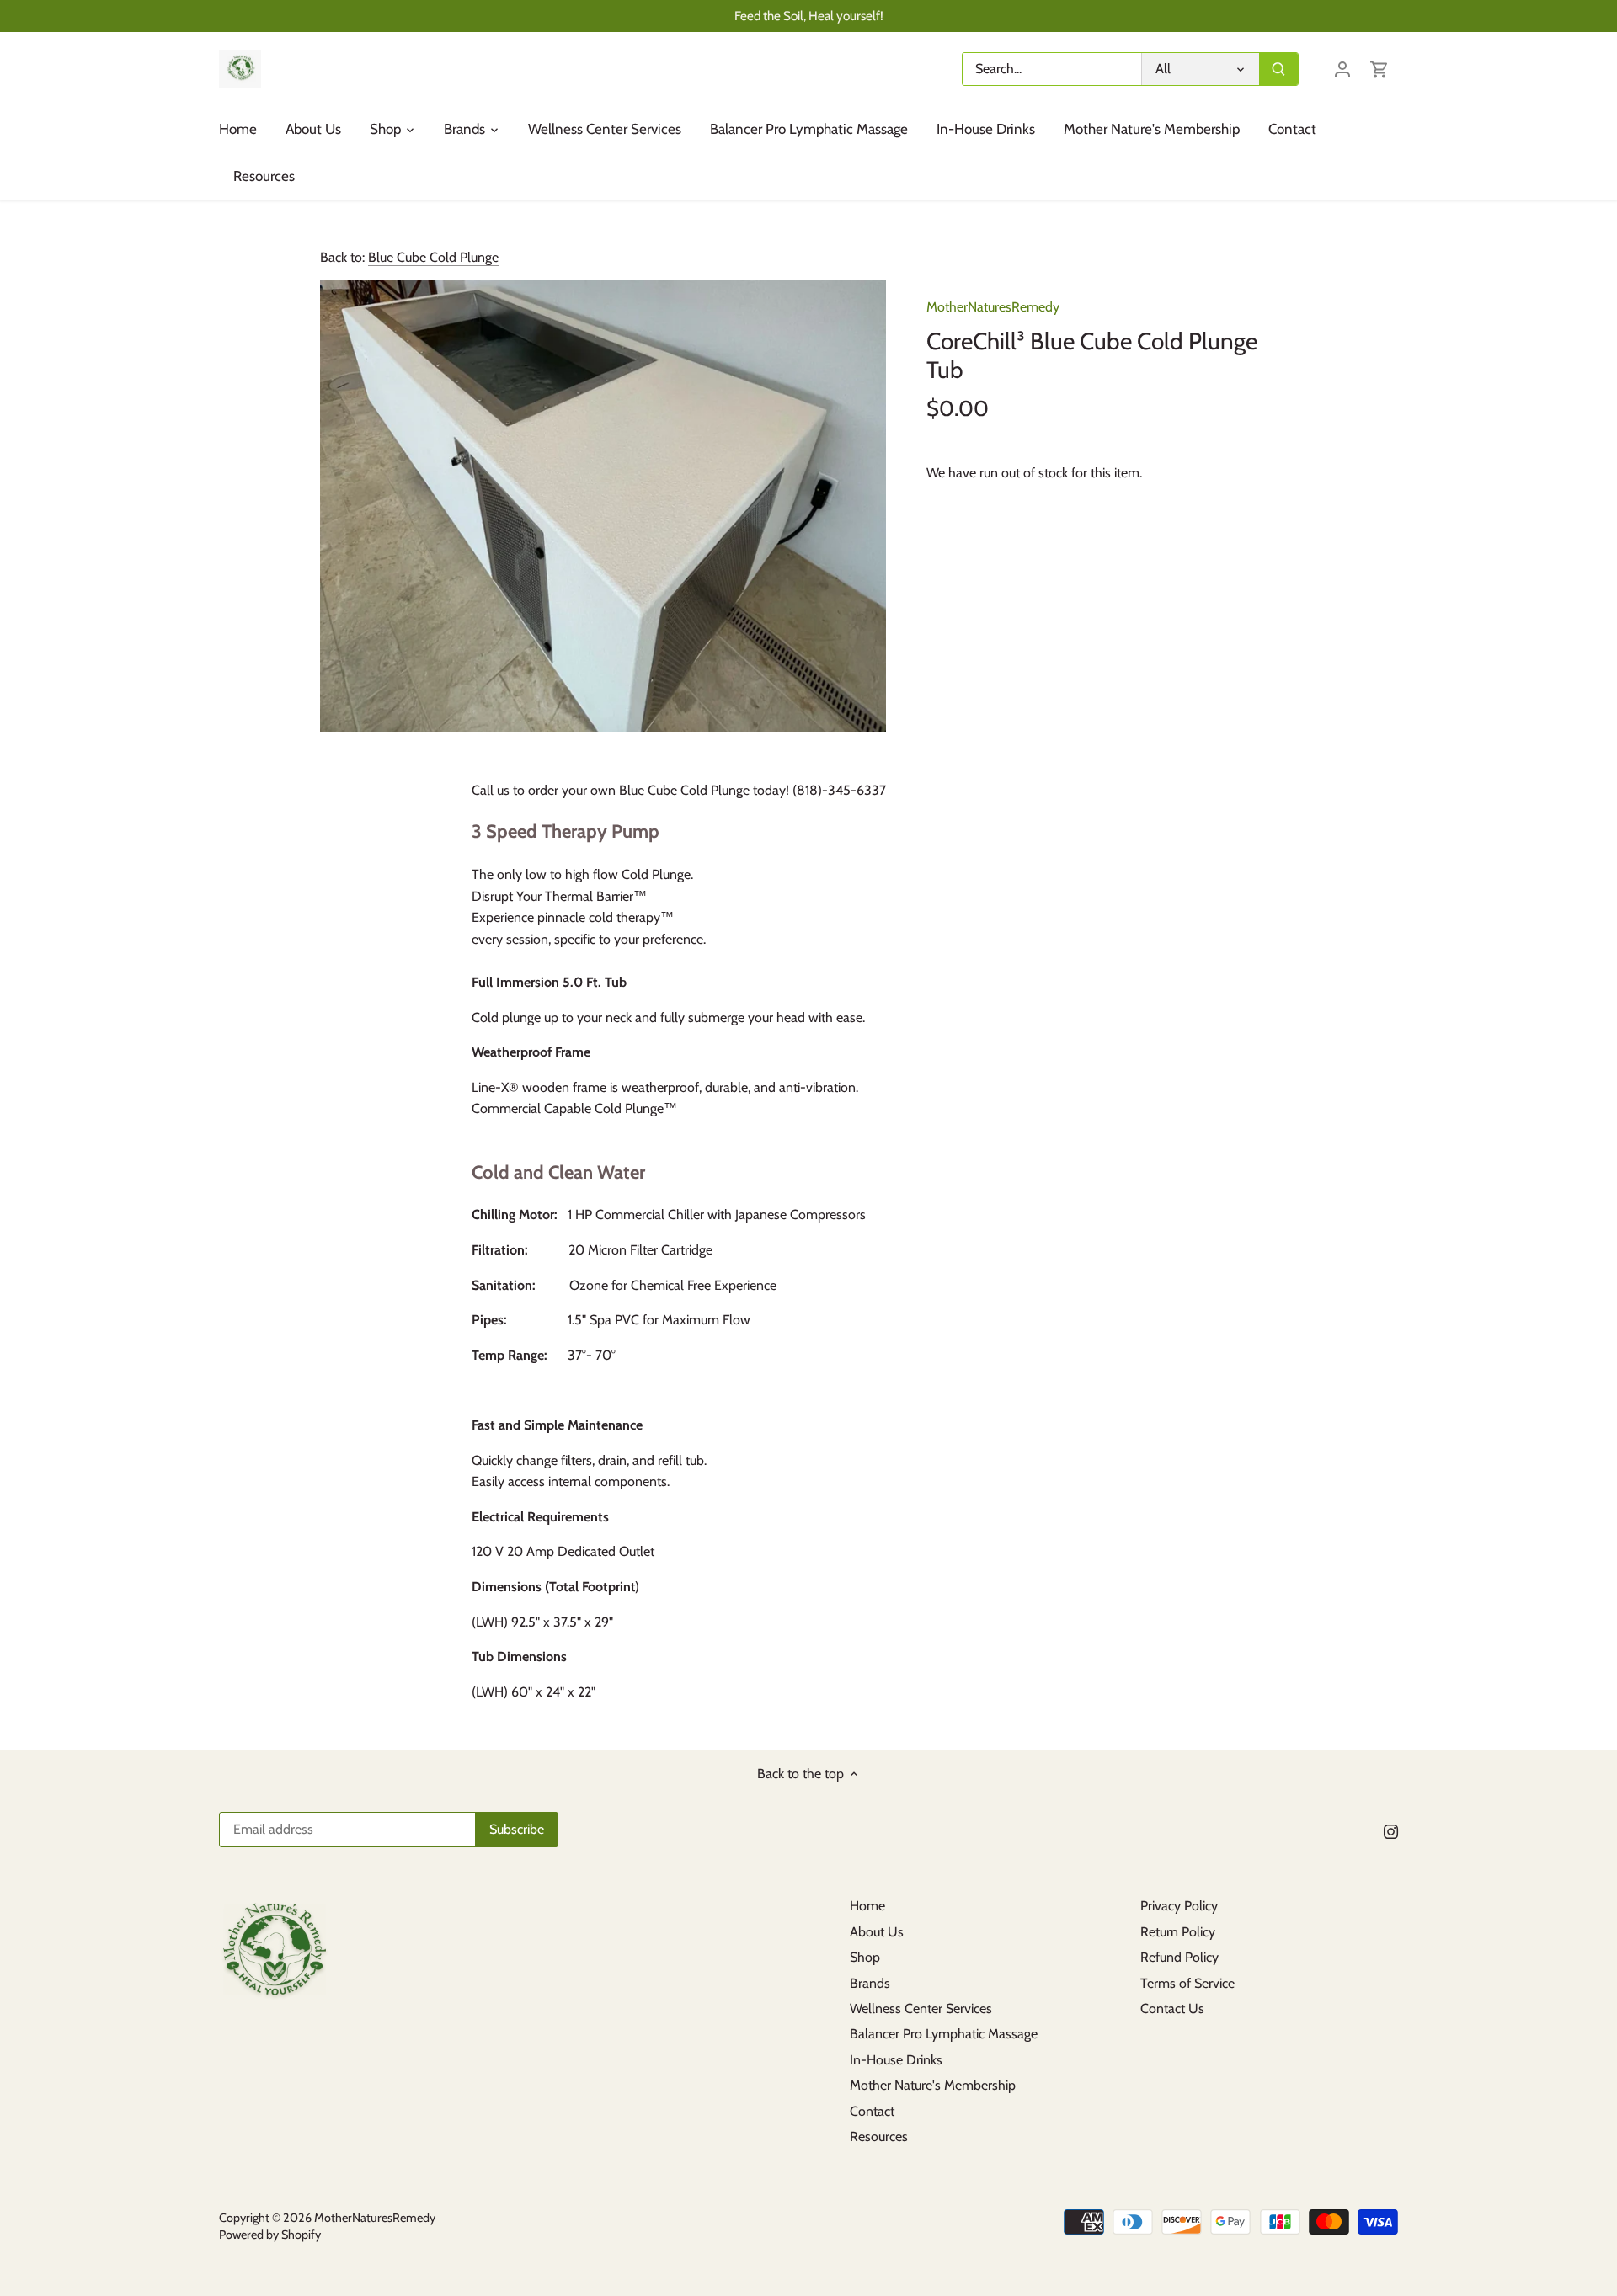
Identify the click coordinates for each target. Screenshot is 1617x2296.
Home (867, 1906)
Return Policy (1178, 1932)
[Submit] (1278, 69)
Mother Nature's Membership (933, 2085)
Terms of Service (1187, 1983)
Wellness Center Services (921, 2008)
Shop (865, 1957)
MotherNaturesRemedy (993, 307)
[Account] (1342, 69)
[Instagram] (1391, 1830)
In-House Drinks (896, 2060)
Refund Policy (1179, 1957)
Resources (879, 2136)
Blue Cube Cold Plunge (433, 257)
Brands (870, 1983)
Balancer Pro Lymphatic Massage (944, 2034)
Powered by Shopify (270, 2235)
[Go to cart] (1380, 69)
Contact (872, 2111)
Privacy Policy (1179, 1906)
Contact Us (1172, 2008)
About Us (877, 1932)
